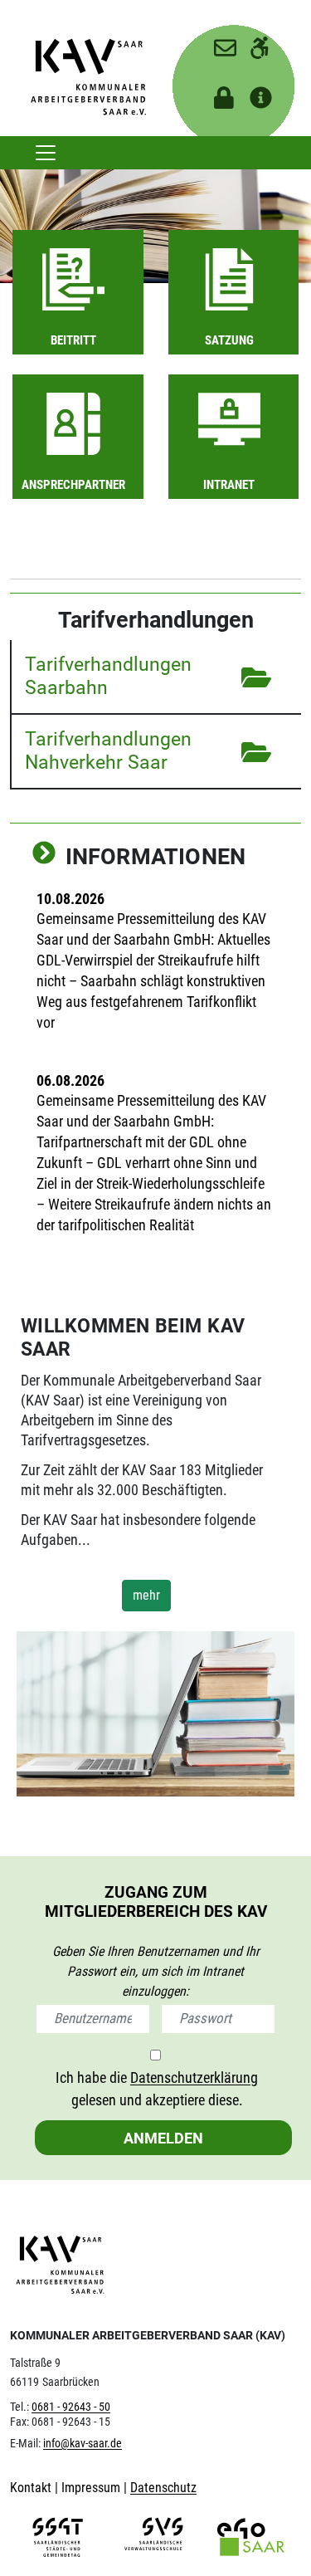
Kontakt (32, 2488)
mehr (146, 1595)
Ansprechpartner (73, 485)
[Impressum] (254, 93)
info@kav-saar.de (83, 2444)
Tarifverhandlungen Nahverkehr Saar (108, 750)
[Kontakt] (219, 42)
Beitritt (73, 340)
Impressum (92, 2488)
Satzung (229, 340)
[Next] (44, 855)
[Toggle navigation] (46, 153)
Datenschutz (163, 2488)
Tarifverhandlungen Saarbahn (108, 676)
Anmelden (163, 2138)
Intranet (229, 485)
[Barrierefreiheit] (254, 42)
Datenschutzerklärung (194, 2077)
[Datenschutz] (219, 93)
